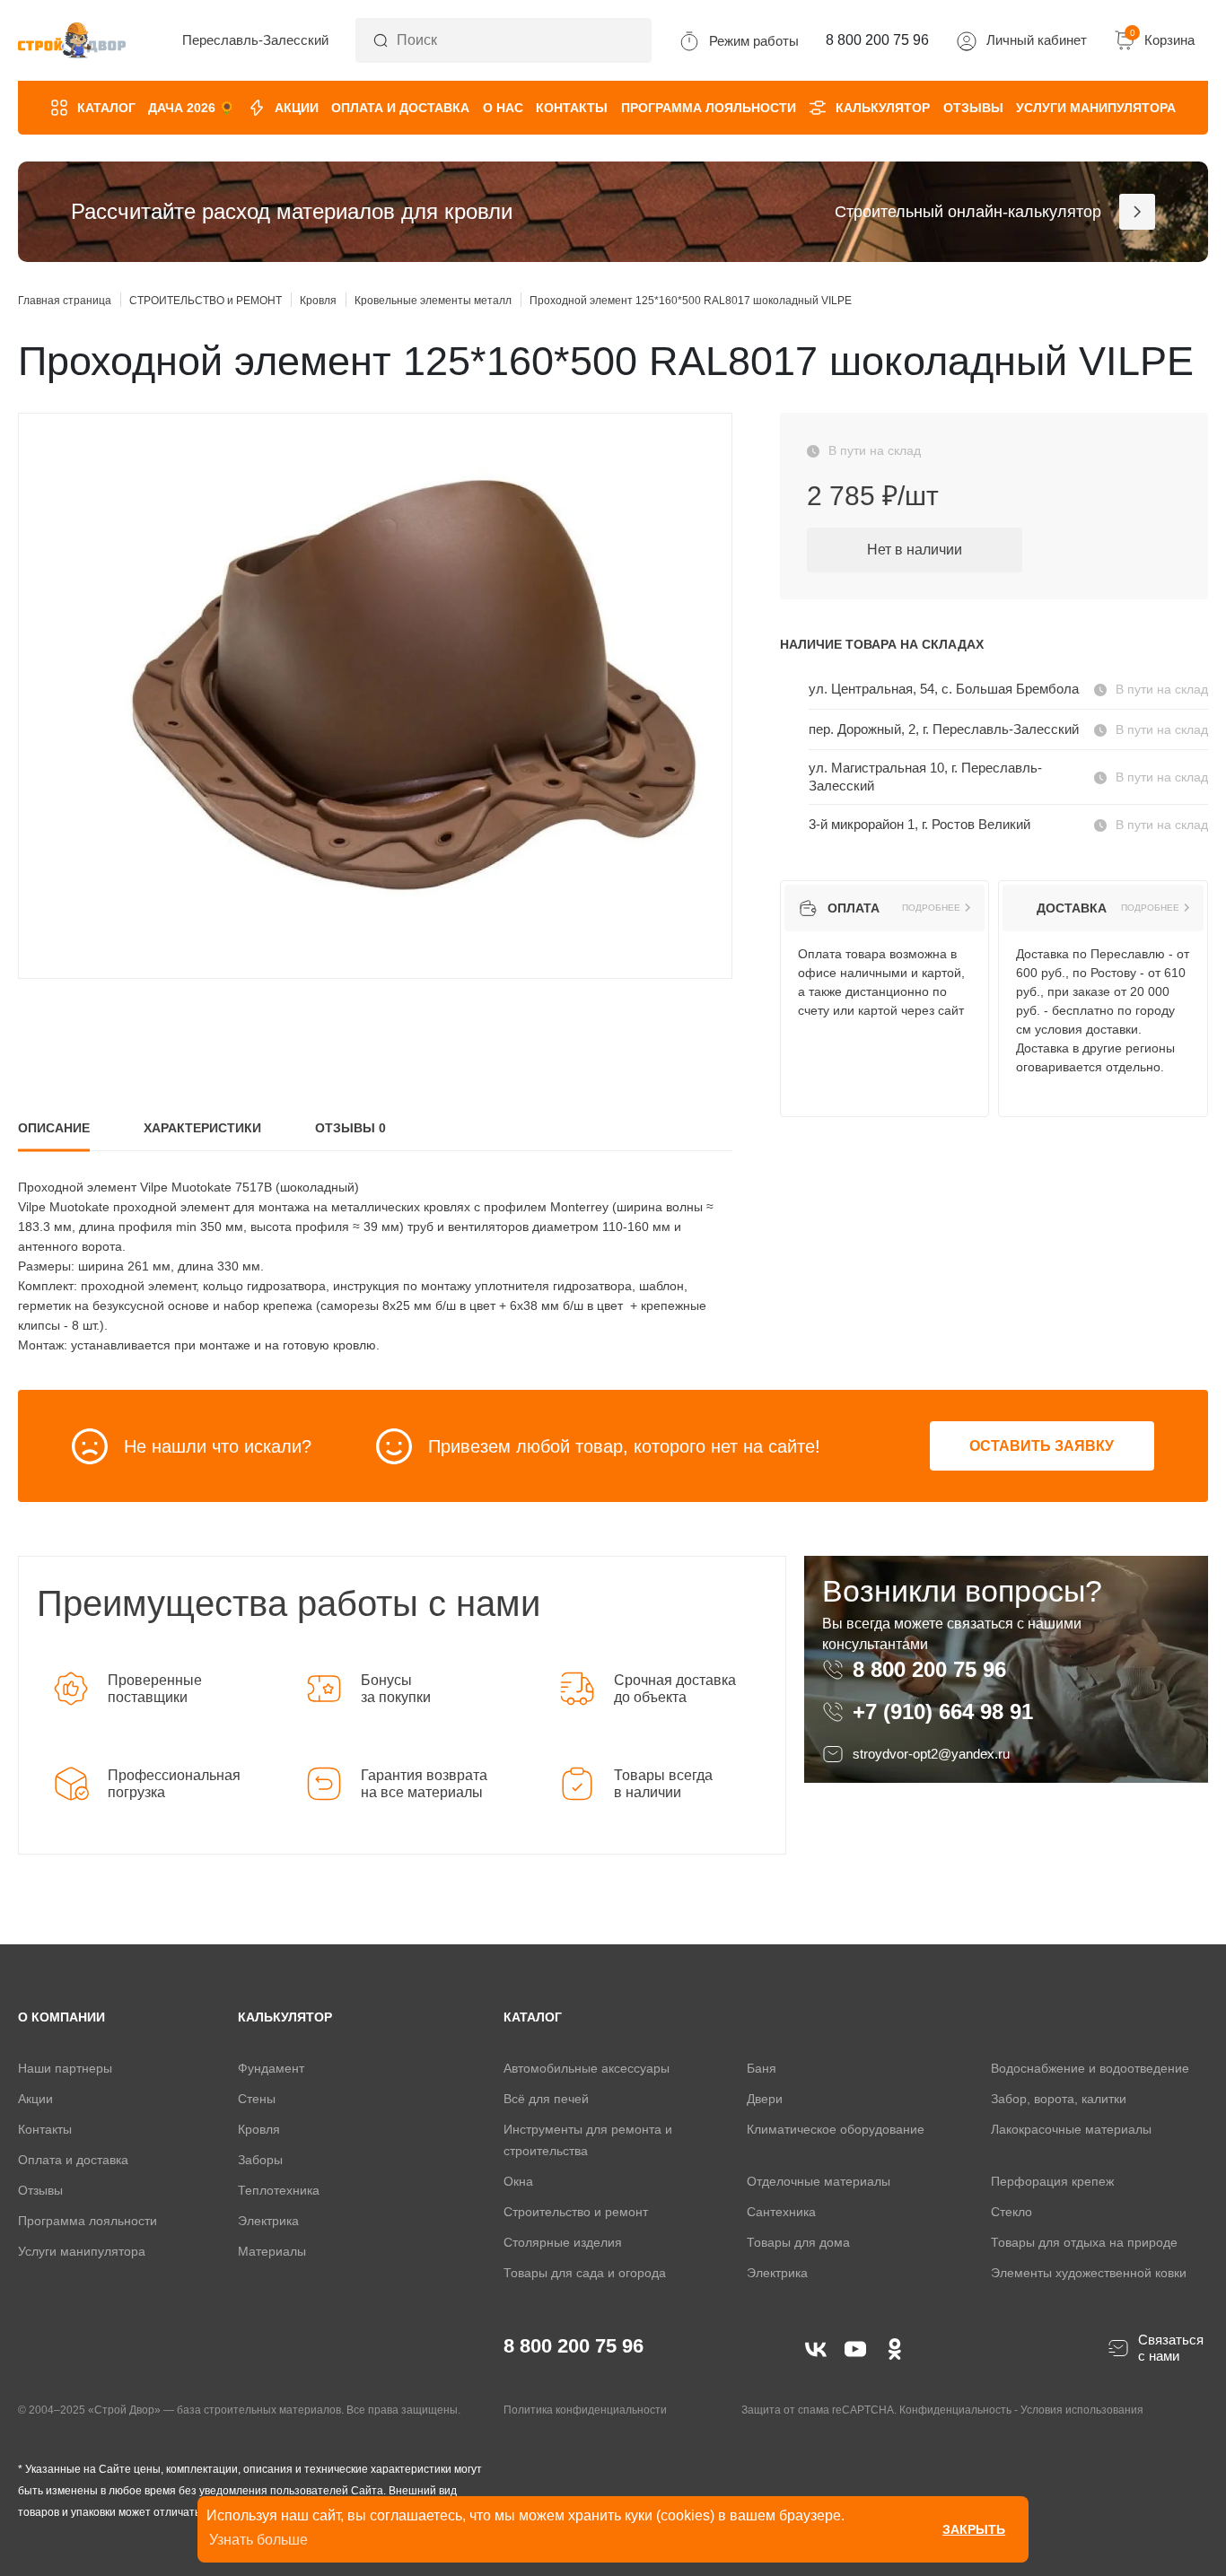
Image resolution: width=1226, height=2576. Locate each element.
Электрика (268, 2221)
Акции (297, 108)
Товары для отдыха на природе (1084, 2242)
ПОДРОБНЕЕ (931, 908)
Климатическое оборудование (836, 2129)
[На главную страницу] (72, 41)
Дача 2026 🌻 (191, 108)
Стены (257, 2099)
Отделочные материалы (819, 2181)
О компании (61, 2017)
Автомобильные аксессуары (587, 2068)
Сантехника (781, 2212)
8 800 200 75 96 (933, 1670)
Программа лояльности (709, 108)
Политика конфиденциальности (585, 2410)
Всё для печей (546, 2099)
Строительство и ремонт (576, 2212)
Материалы (272, 2251)
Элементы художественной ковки (1089, 2273)
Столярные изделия (563, 2242)
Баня (762, 2068)
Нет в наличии (915, 550)
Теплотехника (279, 2190)
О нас (503, 108)
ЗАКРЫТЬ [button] (974, 2529)
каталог (533, 2017)
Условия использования (1082, 2410)
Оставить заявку (1042, 1446)
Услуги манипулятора (1096, 108)
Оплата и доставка (400, 108)
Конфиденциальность (955, 2410)
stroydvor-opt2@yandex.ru (931, 1754)
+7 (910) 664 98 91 (943, 1712)
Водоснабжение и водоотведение (1090, 2068)
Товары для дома (798, 2242)
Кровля (259, 2129)
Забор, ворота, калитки (1059, 2099)
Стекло (1011, 2212)
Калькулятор (883, 108)
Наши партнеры (65, 2068)
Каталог (106, 108)
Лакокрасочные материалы (1071, 2129)
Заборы (260, 2160)
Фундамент (271, 2068)
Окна (518, 2181)
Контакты (572, 108)
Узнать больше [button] (258, 2540)
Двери (765, 2099)
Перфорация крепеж (1052, 2181)
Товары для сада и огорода (585, 2273)
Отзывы (973, 108)
